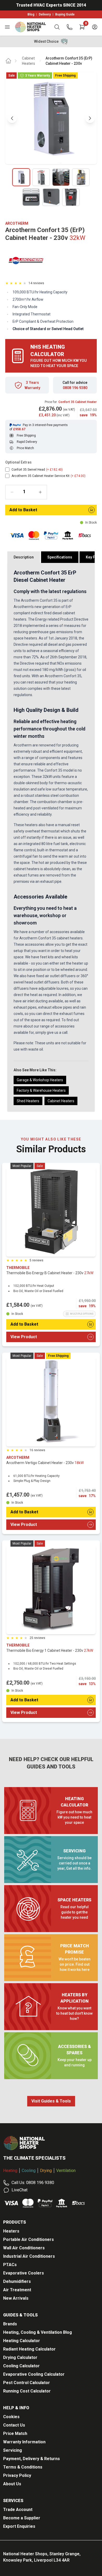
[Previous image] (12, 118)
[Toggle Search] (57, 27)
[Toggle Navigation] (7, 27)
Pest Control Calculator (27, 2383)
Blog (31, 14)
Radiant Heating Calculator (29, 2349)
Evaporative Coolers (24, 2273)
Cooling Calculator (21, 2366)
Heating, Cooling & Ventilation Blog (38, 2332)
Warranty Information (24, 2442)
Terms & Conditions (23, 2467)
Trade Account (18, 2510)
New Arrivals (16, 2298)
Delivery (45, 14)
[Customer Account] (95, 27)
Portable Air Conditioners (29, 2239)
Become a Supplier (22, 2518)
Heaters (11, 2231)
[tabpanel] (51, 837)
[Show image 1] (21, 177)
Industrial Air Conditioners (29, 2256)
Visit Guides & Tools (51, 2101)
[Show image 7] (71, 197)
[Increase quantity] (40, 492)
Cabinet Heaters (29, 61)
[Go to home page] (8, 61)
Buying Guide (65, 14)
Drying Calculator (20, 2357)
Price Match (15, 2434)
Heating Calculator (22, 2341)
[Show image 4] (81, 177)
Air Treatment (17, 2290)
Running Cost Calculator (27, 2391)
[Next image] (90, 118)
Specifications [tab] (60, 557)
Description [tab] (24, 557)
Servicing (13, 2450)
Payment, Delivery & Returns (32, 2459)
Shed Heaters (28, 1101)
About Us (12, 2484)
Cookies (11, 2417)
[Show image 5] (31, 197)
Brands (10, 2324)
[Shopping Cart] (82, 27)
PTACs (10, 2265)
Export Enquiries (19, 2526)
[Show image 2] (41, 177)
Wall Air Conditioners (24, 2248)
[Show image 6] (51, 197)
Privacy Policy (17, 2475)
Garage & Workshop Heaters (40, 1080)
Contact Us (14, 2425)
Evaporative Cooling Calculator (34, 2374)
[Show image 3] (61, 177)
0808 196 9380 (75, 388)
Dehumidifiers (17, 2281)
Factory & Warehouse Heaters (41, 1090)
